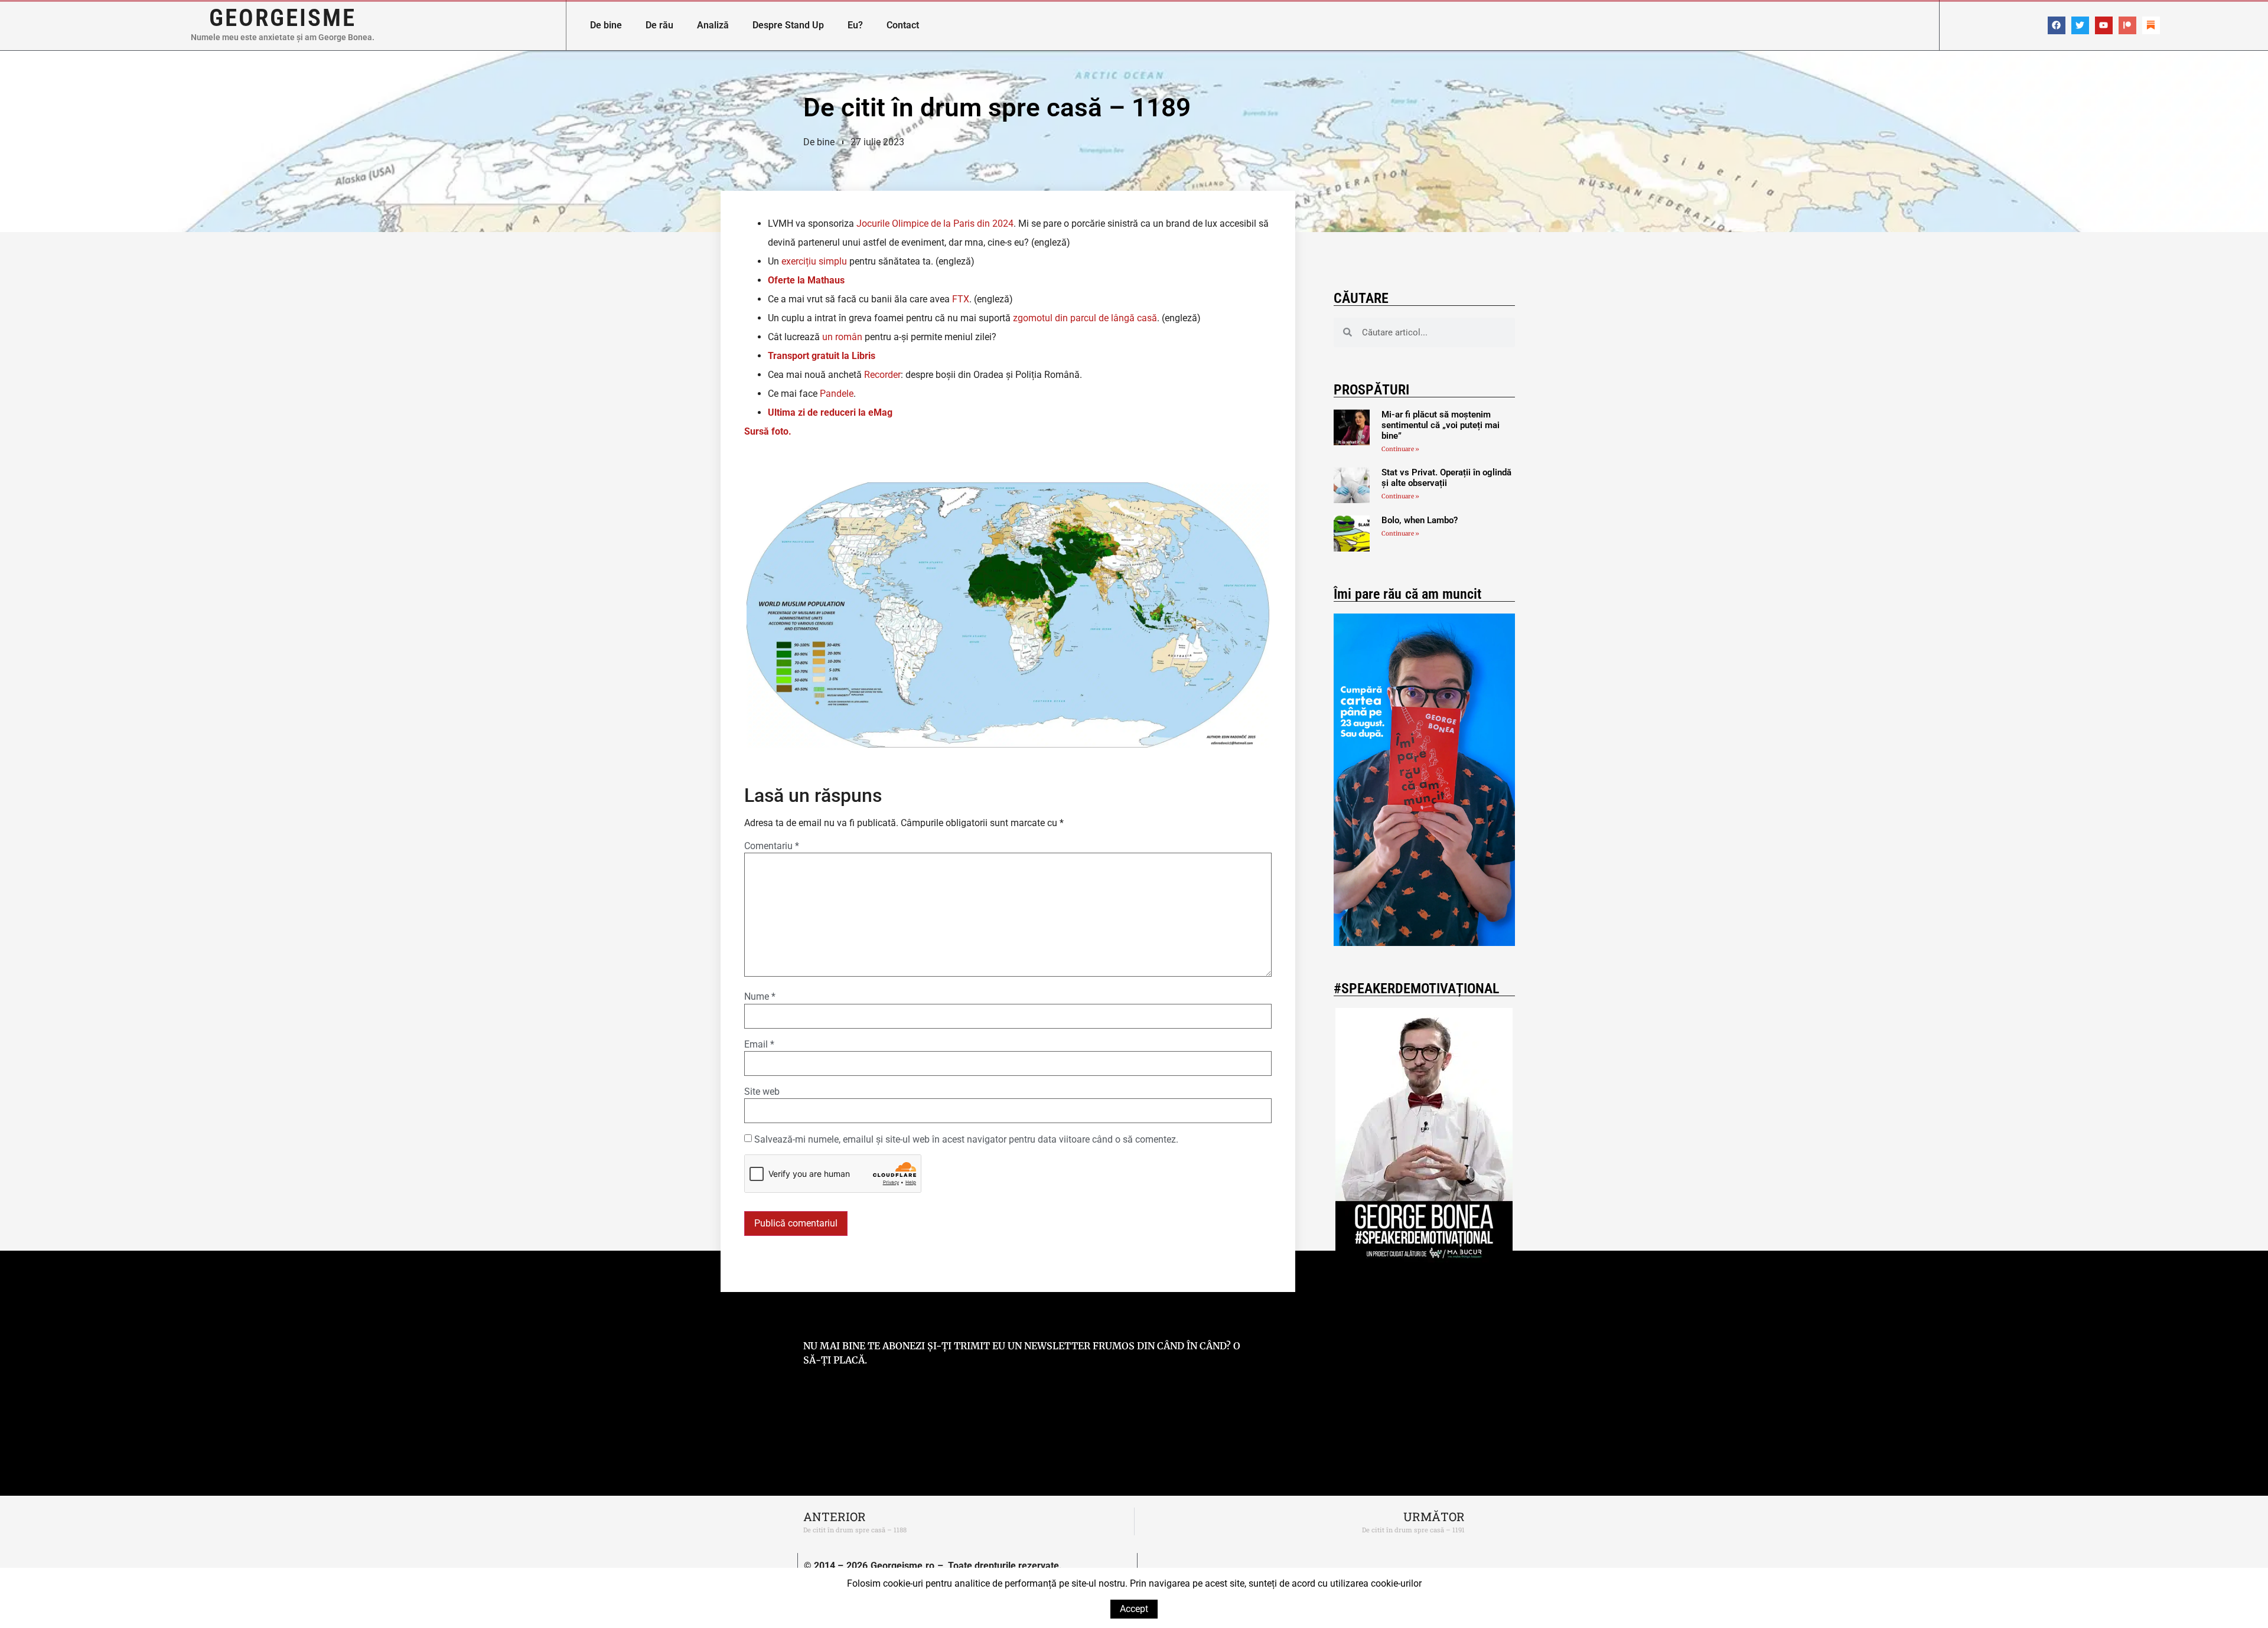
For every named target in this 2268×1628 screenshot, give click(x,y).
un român (842, 337)
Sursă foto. (768, 431)
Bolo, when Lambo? (1420, 520)
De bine (606, 25)
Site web (762, 1092)
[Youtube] (2104, 25)
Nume (760, 997)
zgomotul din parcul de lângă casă (1085, 318)
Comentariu (772, 846)
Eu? (855, 25)
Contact (903, 25)
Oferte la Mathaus (806, 280)
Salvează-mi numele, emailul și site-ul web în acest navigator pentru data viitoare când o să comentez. (966, 1140)
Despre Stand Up (788, 25)
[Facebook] (2057, 25)
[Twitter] (2080, 25)
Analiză (713, 25)
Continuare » (1400, 449)
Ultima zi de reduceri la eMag (830, 412)
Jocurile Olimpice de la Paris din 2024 (935, 224)
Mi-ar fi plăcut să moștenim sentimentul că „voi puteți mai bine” (1441, 425)
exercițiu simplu (814, 261)
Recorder (882, 375)
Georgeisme (283, 18)
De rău (659, 25)
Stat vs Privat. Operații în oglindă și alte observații (1446, 478)
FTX (961, 299)
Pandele (837, 394)
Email (759, 1045)
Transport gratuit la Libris (822, 356)
